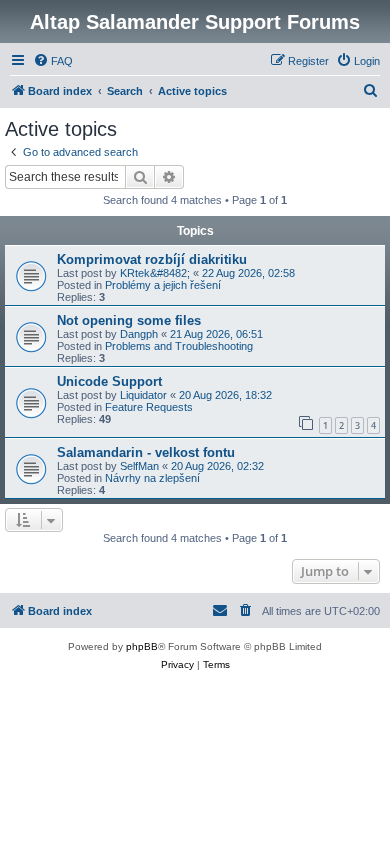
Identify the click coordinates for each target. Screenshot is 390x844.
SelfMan (139, 466)
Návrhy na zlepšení (152, 478)
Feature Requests (149, 407)
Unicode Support (109, 381)
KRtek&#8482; (155, 273)
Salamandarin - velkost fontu (146, 452)
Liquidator (143, 395)
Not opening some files (129, 320)
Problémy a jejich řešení (163, 285)
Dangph (139, 334)
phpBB (142, 646)
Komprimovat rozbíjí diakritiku (152, 259)
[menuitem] (53, 61)
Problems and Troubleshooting (179, 346)
